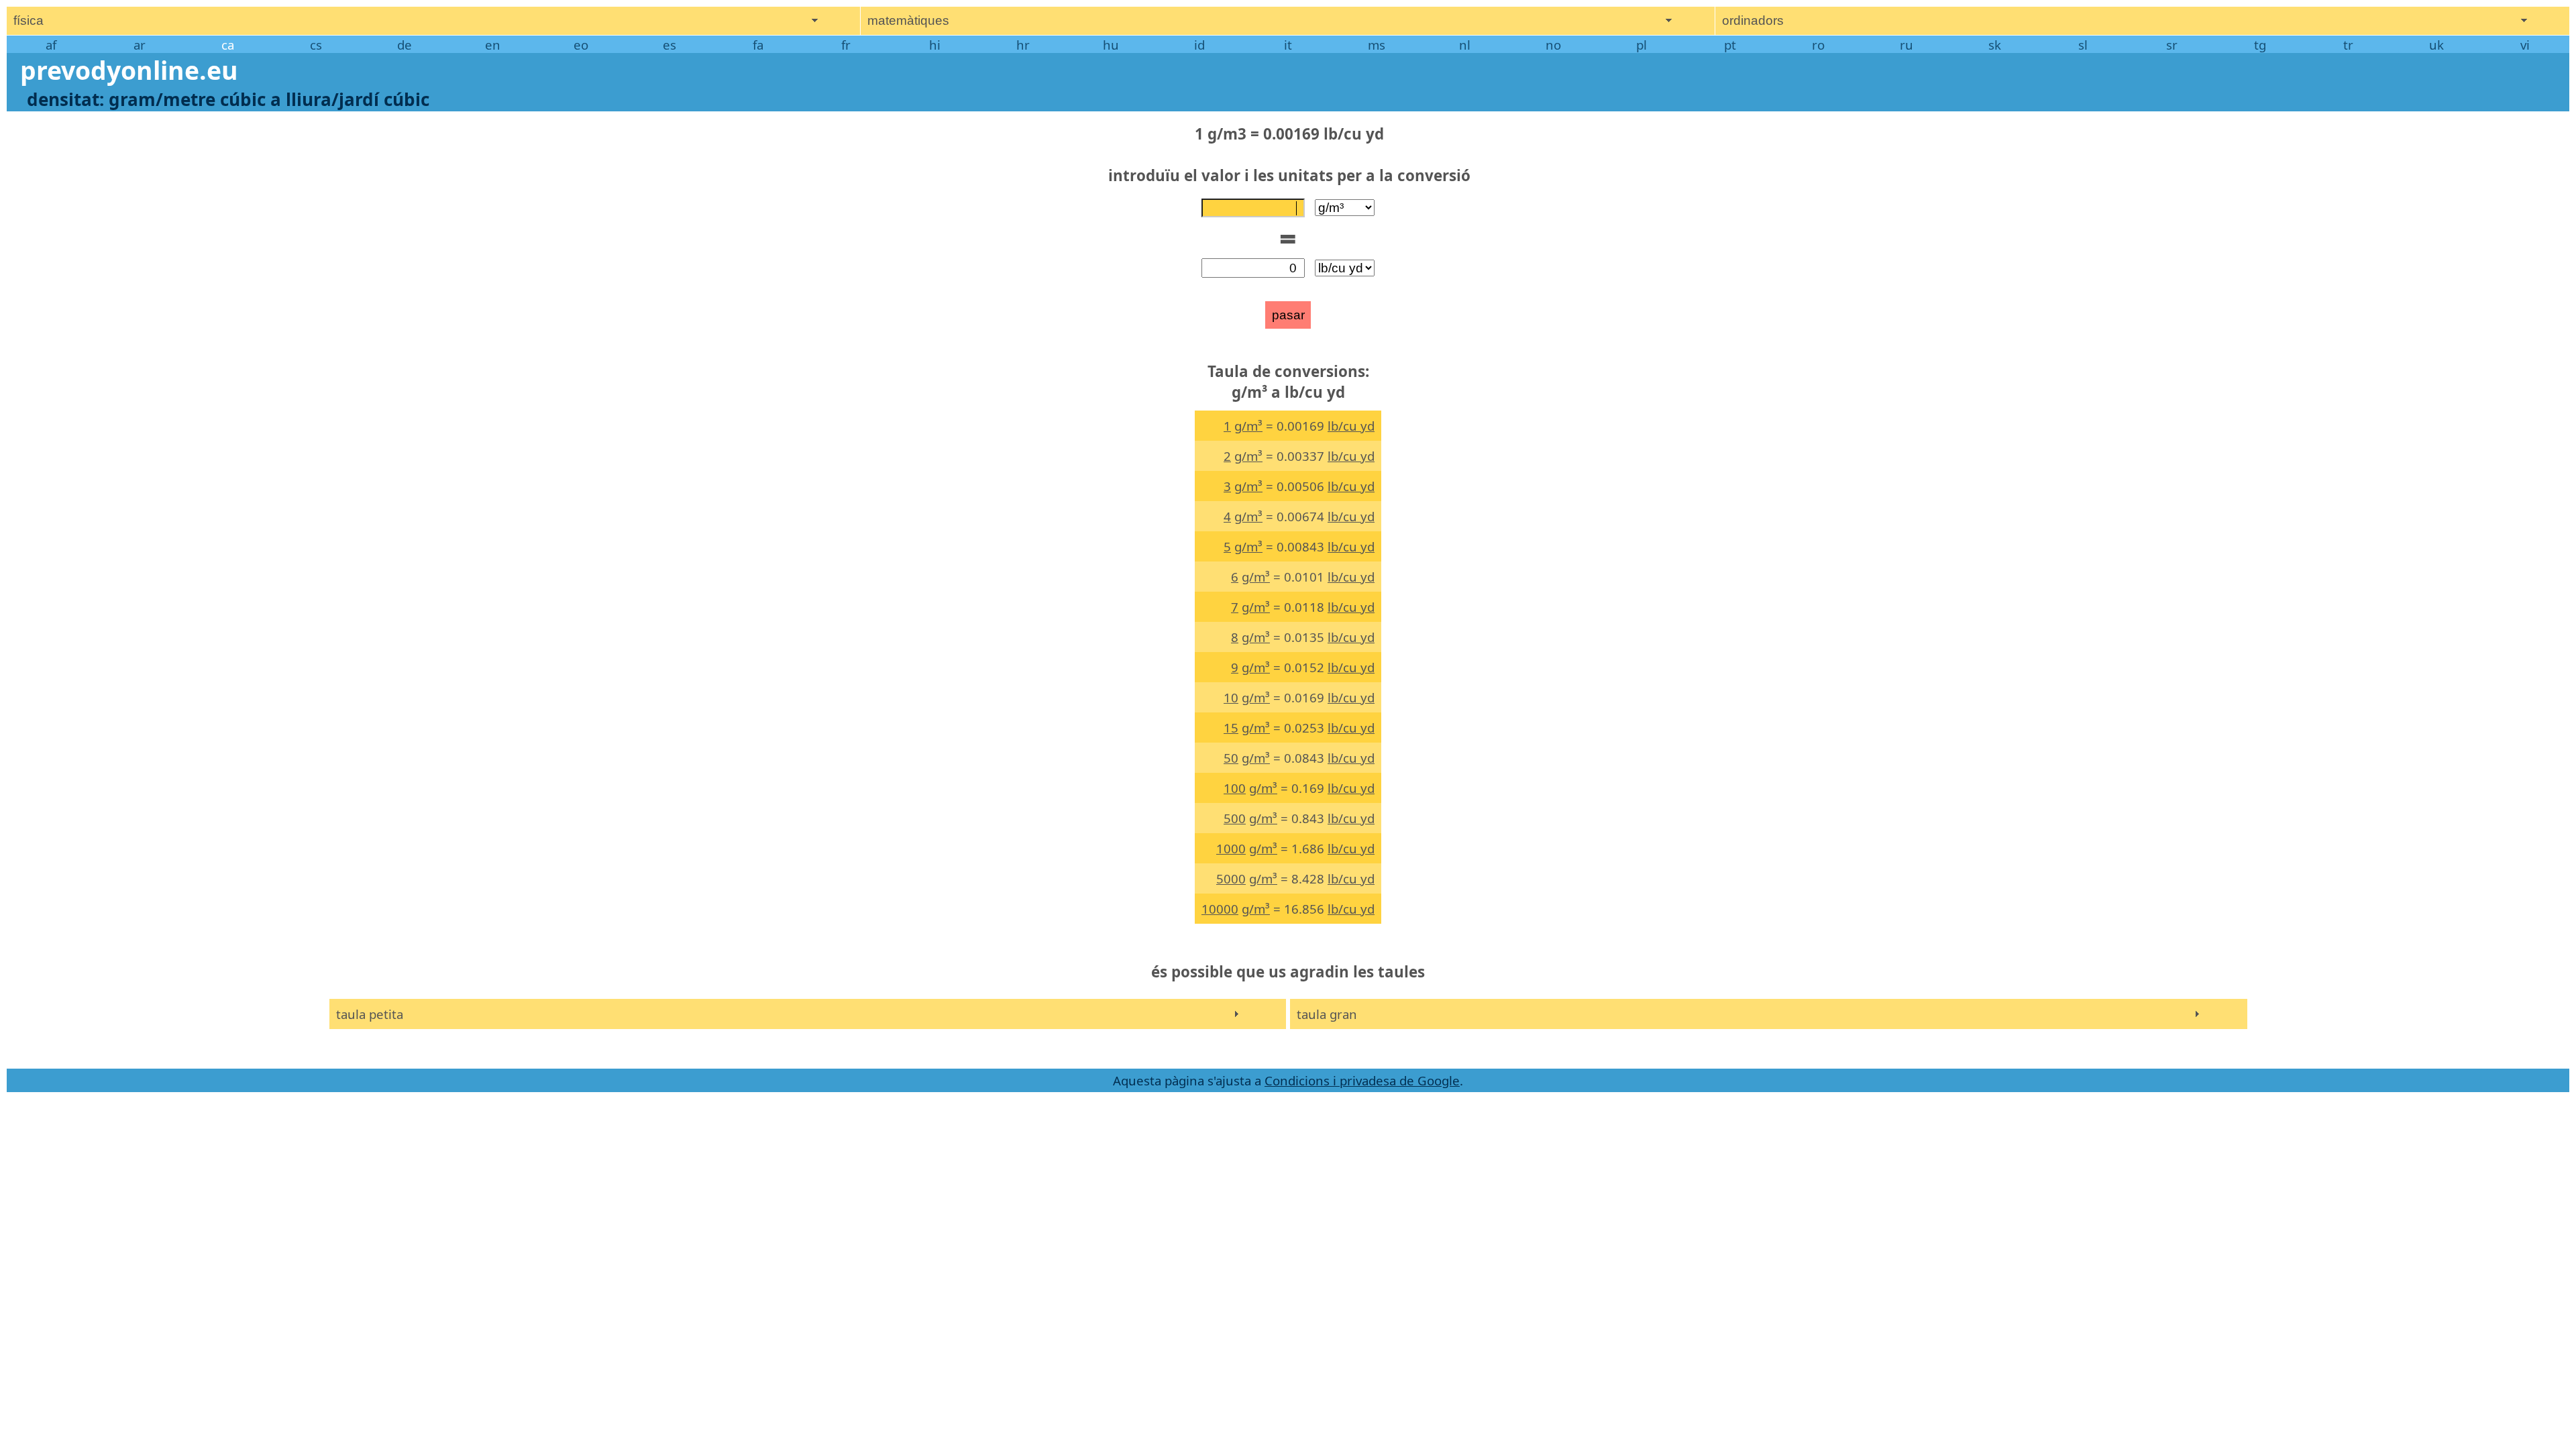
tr (2348, 45)
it (1288, 45)
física (29, 20)
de (405, 45)
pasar (1288, 315)
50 (1231, 758)
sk (1995, 45)
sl (2083, 45)
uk (2436, 45)
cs (316, 45)
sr (2172, 45)
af (51, 45)
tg (2260, 45)
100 (1235, 788)
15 (1231, 728)
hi (935, 45)
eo (581, 45)
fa (758, 45)
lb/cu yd (1351, 426)
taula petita (370, 1014)
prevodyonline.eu (129, 70)
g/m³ (1248, 426)
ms (1377, 45)
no (1553, 45)
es (669, 45)
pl (1642, 45)
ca (228, 45)
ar (140, 45)
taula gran (1327, 1014)
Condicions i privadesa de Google (1362, 1080)
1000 (1231, 848)
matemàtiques (908, 20)
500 (1235, 818)
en (493, 45)
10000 (1220, 909)
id (1199, 45)
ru (1907, 45)
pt (1730, 45)
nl (1465, 45)
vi (2525, 45)
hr (1023, 45)
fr (846, 45)
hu (1111, 45)
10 (1231, 697)
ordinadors (1753, 20)
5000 (1231, 878)
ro (1818, 45)
